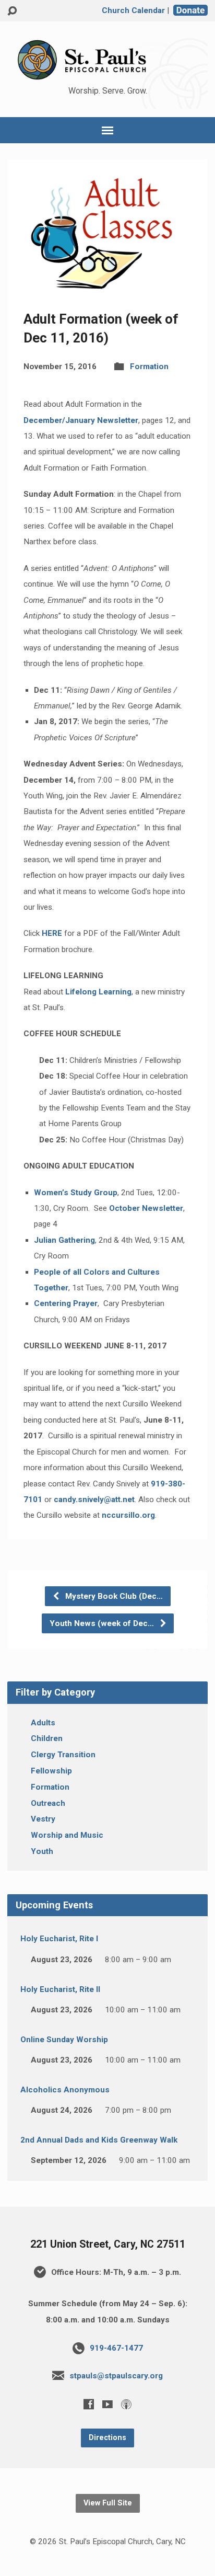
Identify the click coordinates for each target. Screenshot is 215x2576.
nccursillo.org (128, 1515)
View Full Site (108, 2503)
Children (47, 1738)
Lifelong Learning (98, 992)
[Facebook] (89, 2404)
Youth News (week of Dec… (103, 1623)
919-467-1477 (116, 2348)
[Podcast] (126, 2404)
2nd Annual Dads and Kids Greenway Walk (99, 2140)
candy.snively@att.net (94, 1499)
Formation (149, 367)
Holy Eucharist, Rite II (60, 1989)
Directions (107, 2438)
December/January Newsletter (81, 420)
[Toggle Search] (12, 11)
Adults (43, 1723)
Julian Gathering (64, 1240)
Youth (42, 1851)
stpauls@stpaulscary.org (116, 2376)
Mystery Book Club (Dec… (113, 1596)
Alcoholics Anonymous (65, 2090)
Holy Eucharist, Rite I (59, 1939)
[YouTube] (107, 2404)
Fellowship (51, 1771)
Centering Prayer (66, 1303)
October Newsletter (146, 1208)
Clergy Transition (63, 1755)
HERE (52, 933)
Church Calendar (133, 10)
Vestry (43, 1819)
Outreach (48, 1803)
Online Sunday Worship (64, 2040)
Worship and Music (67, 1835)
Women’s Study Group (76, 1193)
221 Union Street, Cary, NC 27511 (108, 2244)
